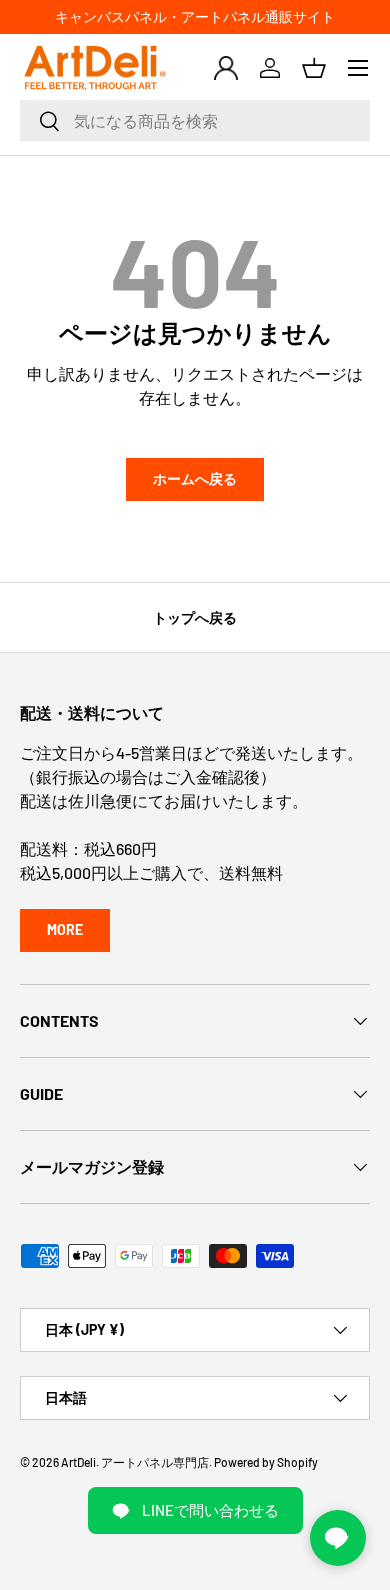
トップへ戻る (195, 617)
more (65, 929)
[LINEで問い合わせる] (338, 1538)
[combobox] (195, 120)
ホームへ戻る (195, 478)
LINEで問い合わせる (210, 1510)
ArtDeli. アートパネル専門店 (135, 1462)
